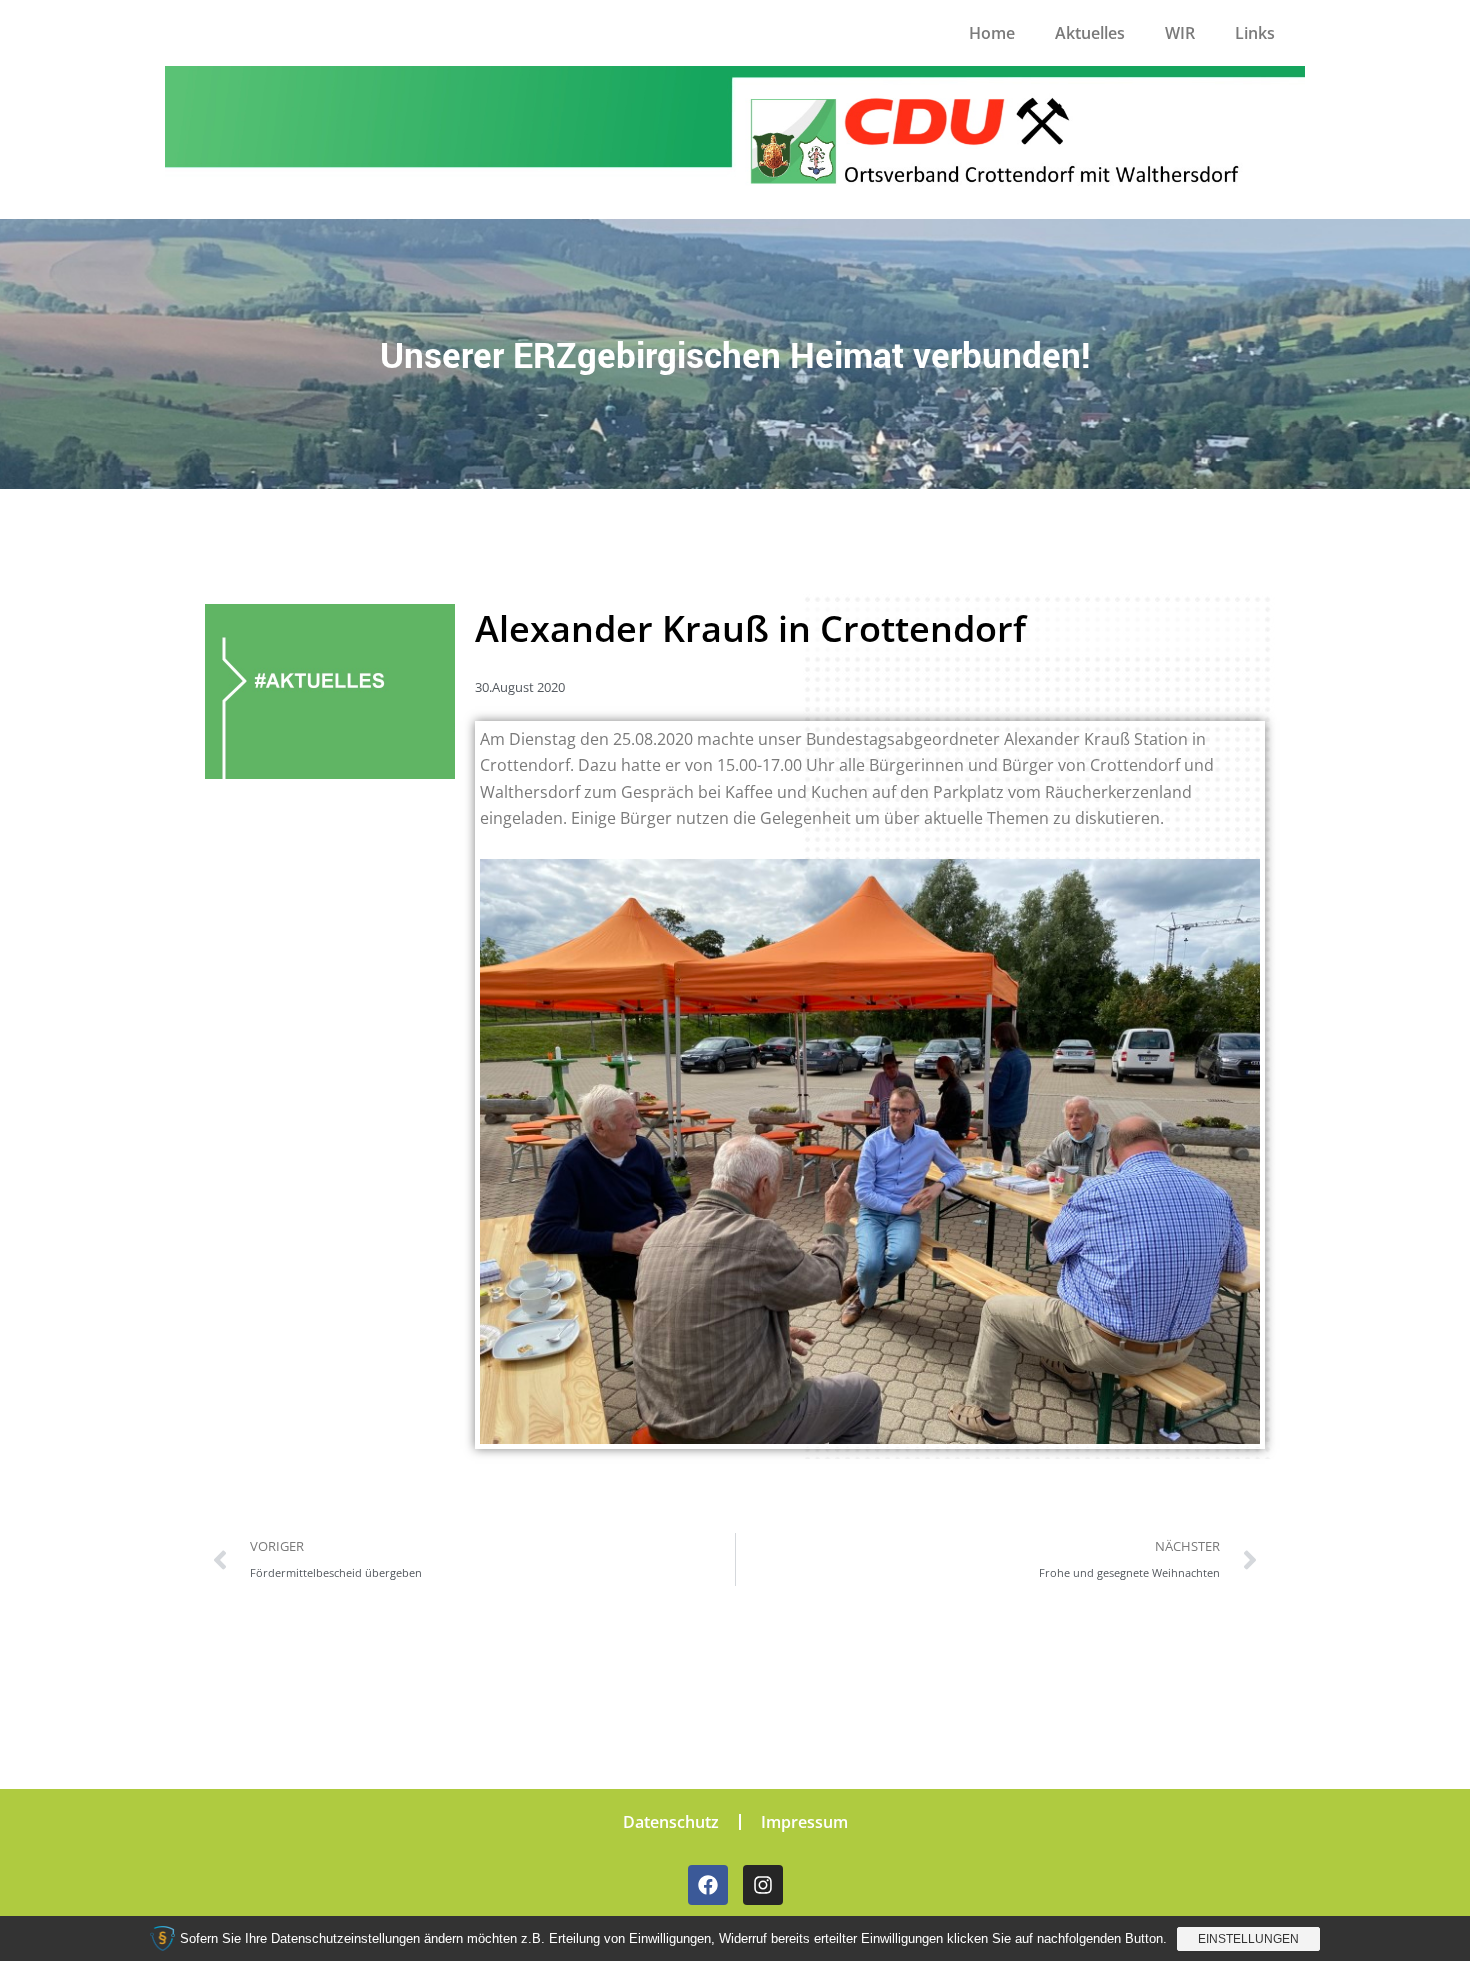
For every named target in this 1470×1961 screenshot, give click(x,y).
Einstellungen (1248, 1939)
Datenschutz (671, 1822)
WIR (1180, 33)
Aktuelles (1090, 33)
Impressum (804, 1822)
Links (1255, 33)
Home (992, 33)
